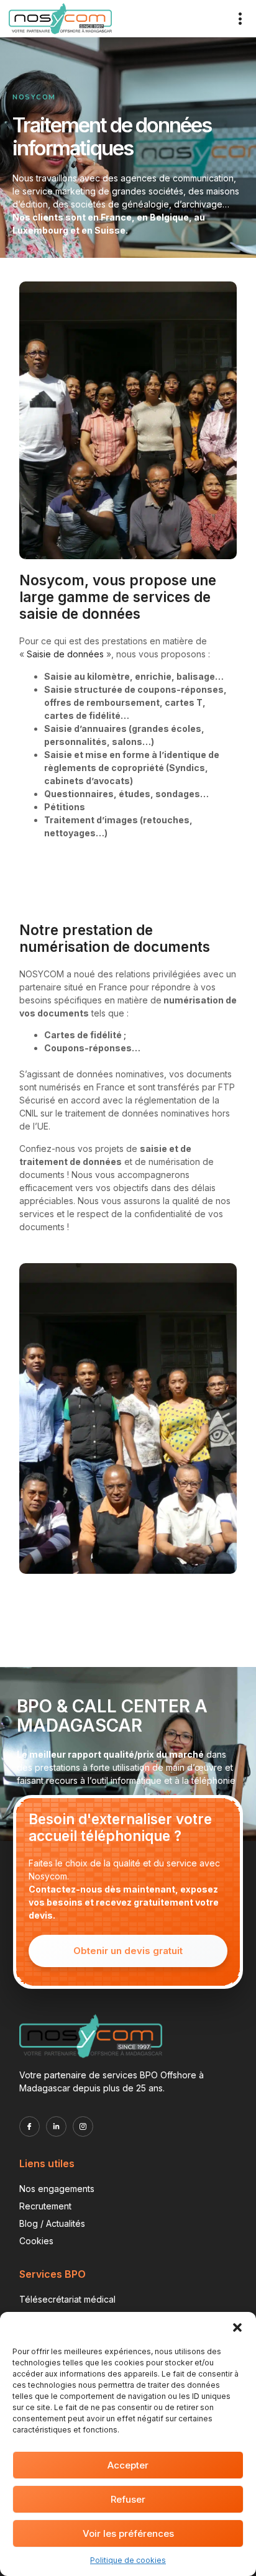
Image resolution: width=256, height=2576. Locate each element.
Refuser (128, 2499)
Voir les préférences (128, 2533)
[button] (237, 2327)
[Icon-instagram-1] (83, 2126)
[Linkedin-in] (56, 2126)
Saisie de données (65, 654)
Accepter (128, 2465)
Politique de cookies (128, 2560)
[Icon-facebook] (30, 2126)
